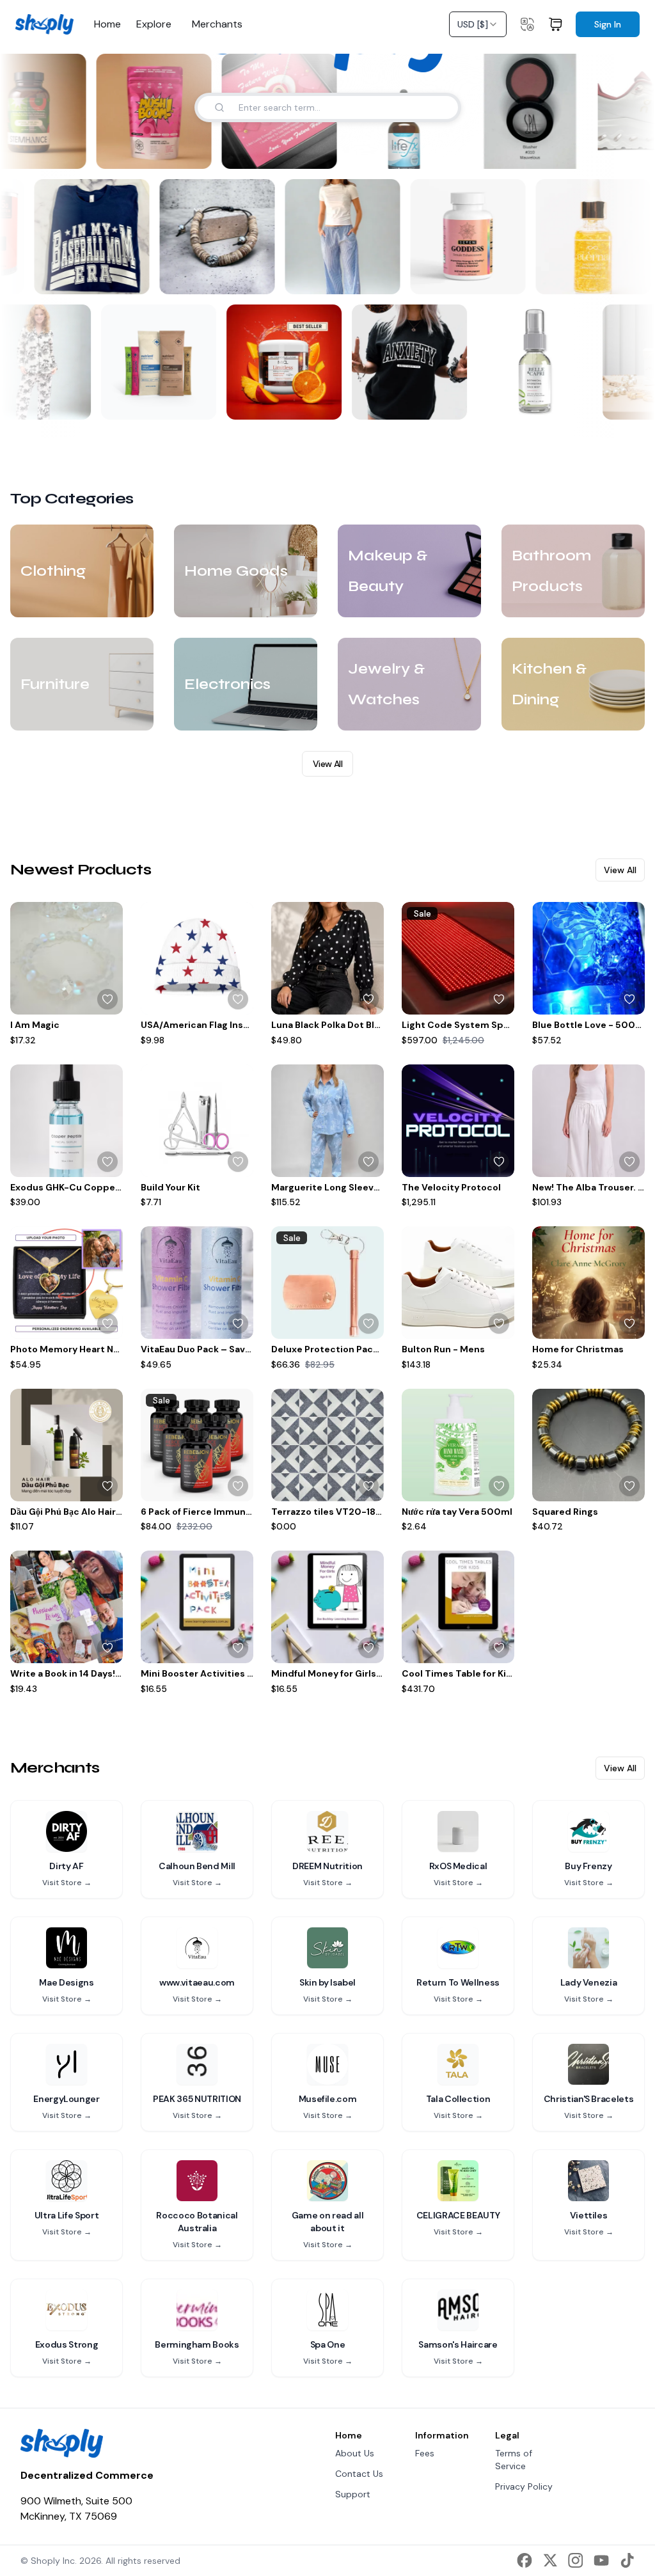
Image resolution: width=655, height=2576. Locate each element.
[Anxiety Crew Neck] (406, 362)
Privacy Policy (524, 2486)
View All (327, 764)
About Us (355, 2453)
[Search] (219, 107)
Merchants (217, 24)
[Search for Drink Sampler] (194, 402)
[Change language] (527, 24)
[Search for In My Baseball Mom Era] (136, 276)
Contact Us (359, 2474)
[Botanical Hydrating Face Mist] (531, 362)
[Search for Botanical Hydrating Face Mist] (571, 402)
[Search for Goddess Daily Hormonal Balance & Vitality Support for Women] (512, 276)
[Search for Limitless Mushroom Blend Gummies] (320, 402)
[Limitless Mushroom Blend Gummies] (280, 362)
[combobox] (478, 24)
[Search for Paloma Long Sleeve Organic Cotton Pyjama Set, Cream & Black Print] (69, 402)
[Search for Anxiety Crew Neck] (445, 402)
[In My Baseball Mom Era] (97, 237)
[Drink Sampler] (155, 362)
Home (107, 24)
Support (353, 2494)
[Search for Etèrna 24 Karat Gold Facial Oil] (638, 276)
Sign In (608, 24)
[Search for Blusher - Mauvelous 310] (565, 151)
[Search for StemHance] (63, 151)
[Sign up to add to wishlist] (107, 999)
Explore (154, 24)
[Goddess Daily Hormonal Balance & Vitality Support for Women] (473, 237)
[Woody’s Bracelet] (222, 237)
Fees (425, 2453)
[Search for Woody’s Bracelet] (262, 276)
